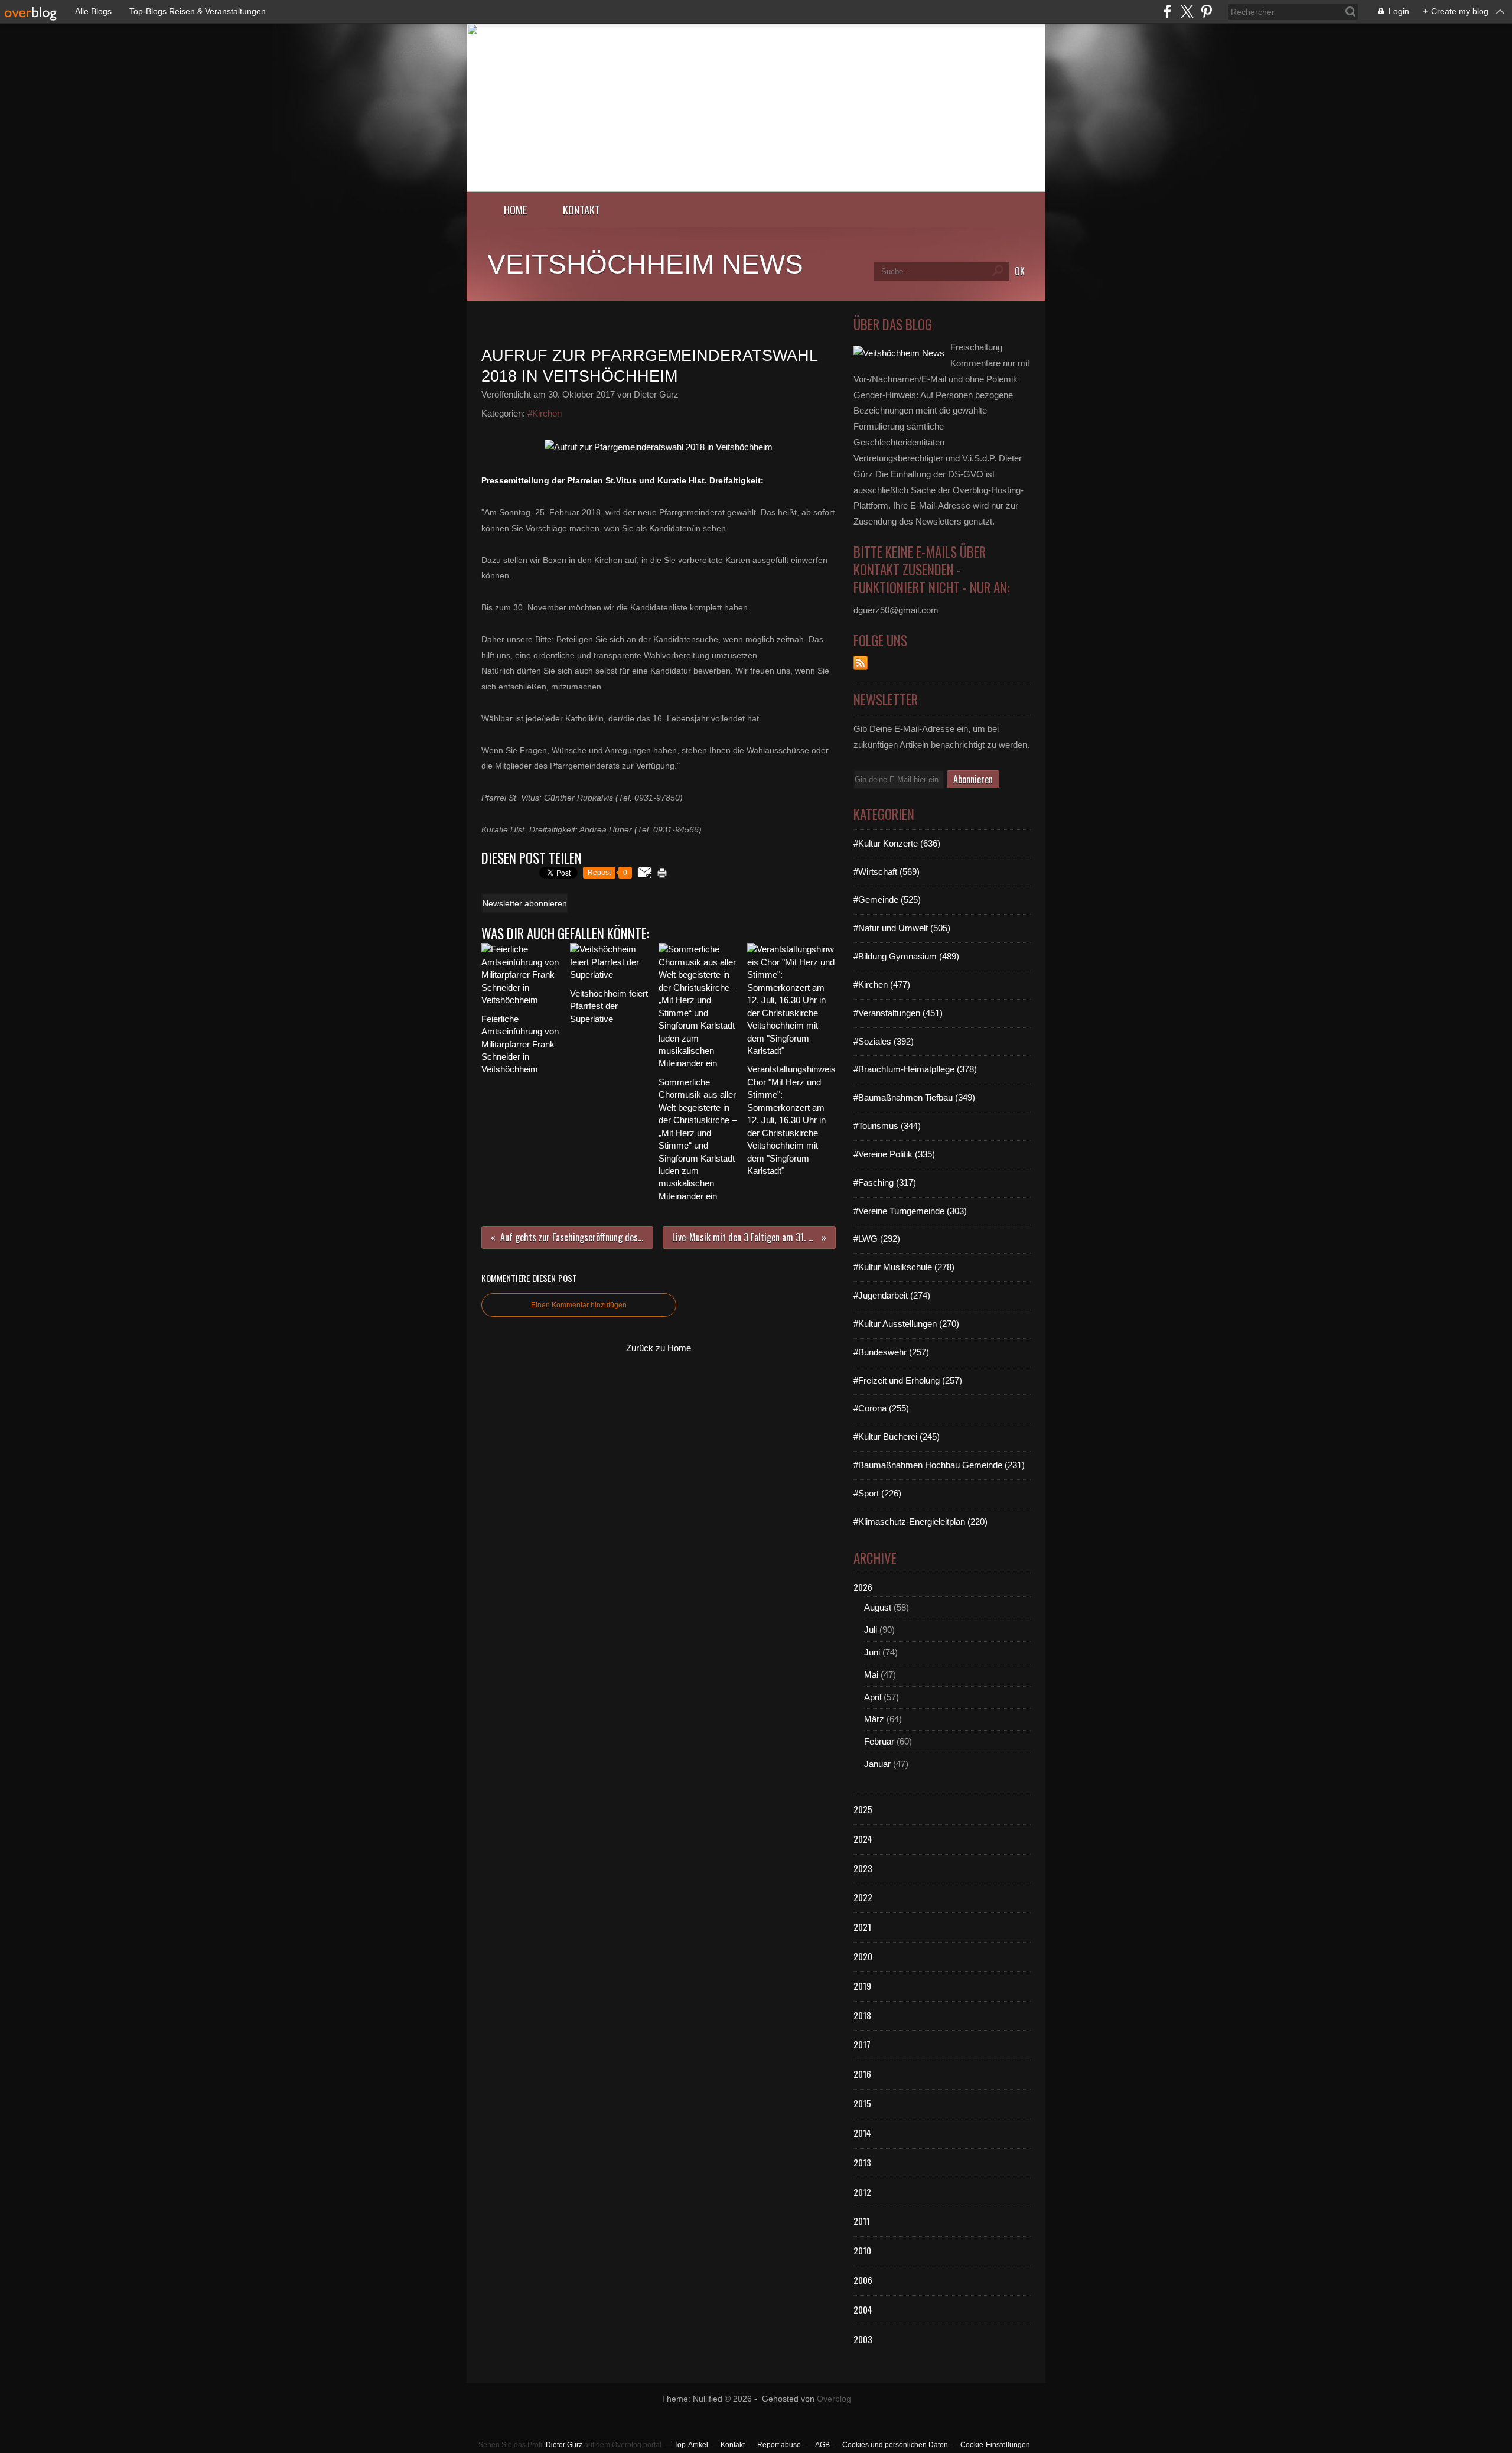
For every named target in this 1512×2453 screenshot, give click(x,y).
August (878, 1607)
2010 (862, 2250)
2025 (863, 1809)
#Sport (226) (877, 1493)
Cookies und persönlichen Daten (895, 2445)
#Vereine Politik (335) (894, 1154)
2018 (862, 2015)
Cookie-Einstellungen (995, 2445)
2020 (863, 1956)
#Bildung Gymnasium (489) (906, 956)
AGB (822, 2445)
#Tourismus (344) (887, 1126)
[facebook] (1167, 12)
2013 (862, 2162)
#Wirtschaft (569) (887, 872)
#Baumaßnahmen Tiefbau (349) (914, 1097)
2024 (863, 1839)
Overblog (834, 2399)
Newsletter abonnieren (525, 903)
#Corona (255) (881, 1408)
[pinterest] (1206, 12)
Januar (877, 1764)
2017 (862, 2044)
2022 (863, 1897)
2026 (863, 1587)
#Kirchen (545, 413)
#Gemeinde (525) (887, 899)
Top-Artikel (691, 2445)
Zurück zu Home (659, 1348)
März (874, 1719)
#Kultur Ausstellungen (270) (906, 1324)
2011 (862, 2221)
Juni (872, 1652)
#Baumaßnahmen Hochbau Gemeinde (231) (939, 1465)
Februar (879, 1741)
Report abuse (780, 2445)
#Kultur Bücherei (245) (897, 1437)
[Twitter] (1187, 12)
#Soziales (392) (884, 1041)
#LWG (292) (877, 1239)
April (873, 1697)
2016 (862, 2074)
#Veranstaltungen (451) (898, 1013)
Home (516, 209)
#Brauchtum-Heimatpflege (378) (915, 1069)
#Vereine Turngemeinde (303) (910, 1211)
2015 (862, 2103)
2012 (862, 2192)
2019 (862, 1986)
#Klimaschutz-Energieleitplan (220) (920, 1522)
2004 (863, 2309)
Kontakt (581, 209)
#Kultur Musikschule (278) (904, 1267)
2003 (863, 2339)
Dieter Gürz (564, 2445)
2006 (863, 2280)
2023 (863, 1868)
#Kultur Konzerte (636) (897, 843)
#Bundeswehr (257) (891, 1352)
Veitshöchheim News (645, 264)
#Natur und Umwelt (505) (902, 928)
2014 (862, 2133)
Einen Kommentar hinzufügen (579, 1305)
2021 (862, 1927)
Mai (871, 1675)
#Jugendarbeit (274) (892, 1295)
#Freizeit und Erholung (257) (908, 1380)
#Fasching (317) (885, 1182)
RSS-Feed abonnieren (861, 663)
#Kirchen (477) (882, 985)
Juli (871, 1630)
